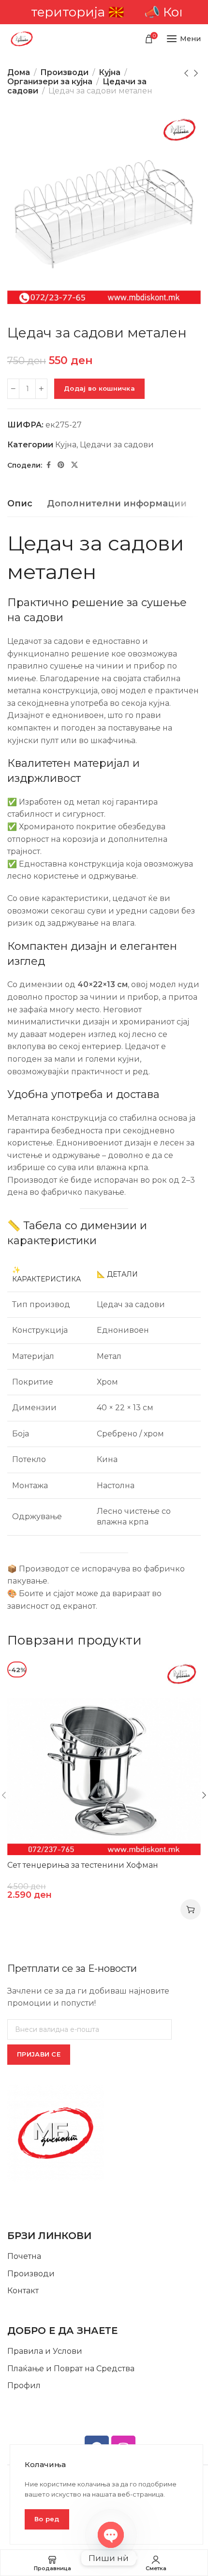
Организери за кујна (50, 82)
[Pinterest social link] (61, 465)
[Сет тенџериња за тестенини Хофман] (104, 1758)
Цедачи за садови (117, 445)
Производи (64, 72)
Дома (19, 72)
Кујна (110, 72)
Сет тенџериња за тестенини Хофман (83, 1865)
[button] (191, 1909)
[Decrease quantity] (13, 389)
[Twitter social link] (74, 465)
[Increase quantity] (41, 389)
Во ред (47, 2519)
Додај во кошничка (99, 388)
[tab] (20, 504)
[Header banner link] (104, 12)
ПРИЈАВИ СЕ (39, 2054)
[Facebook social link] (49, 465)
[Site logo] (22, 39)
